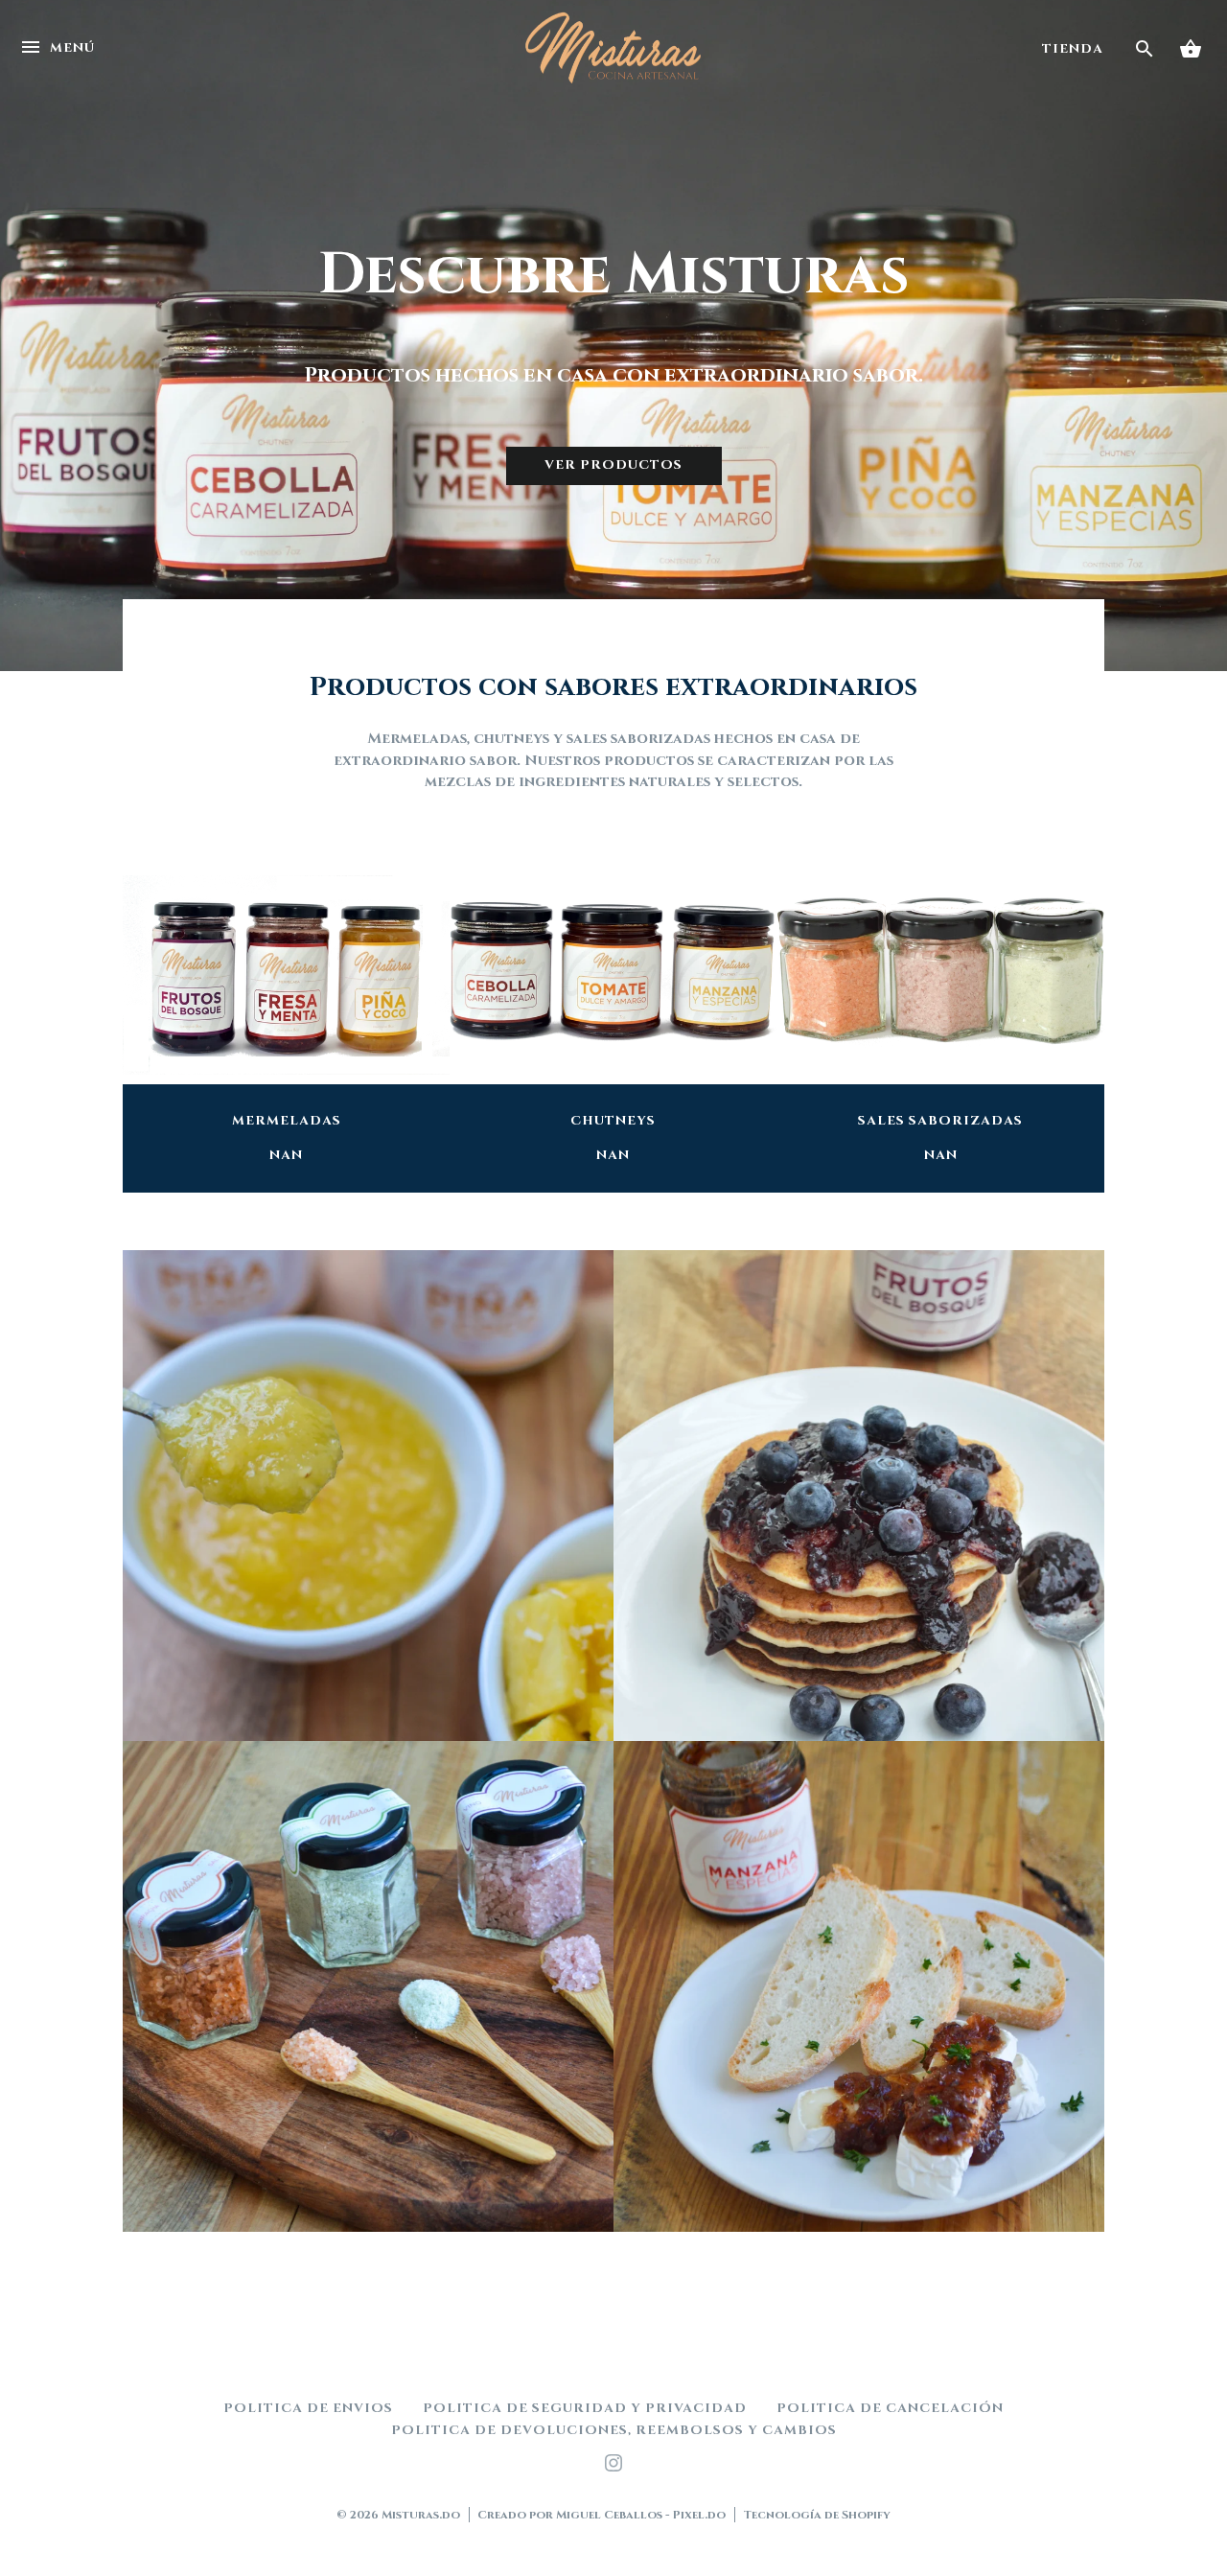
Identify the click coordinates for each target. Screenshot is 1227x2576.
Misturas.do (421, 2515)
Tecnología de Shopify (817, 2515)
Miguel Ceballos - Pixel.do (641, 2515)
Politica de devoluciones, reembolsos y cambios (614, 2430)
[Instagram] (613, 2468)
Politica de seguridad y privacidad (585, 2408)
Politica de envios (308, 2408)
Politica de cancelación (890, 2408)
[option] (613, 336)
